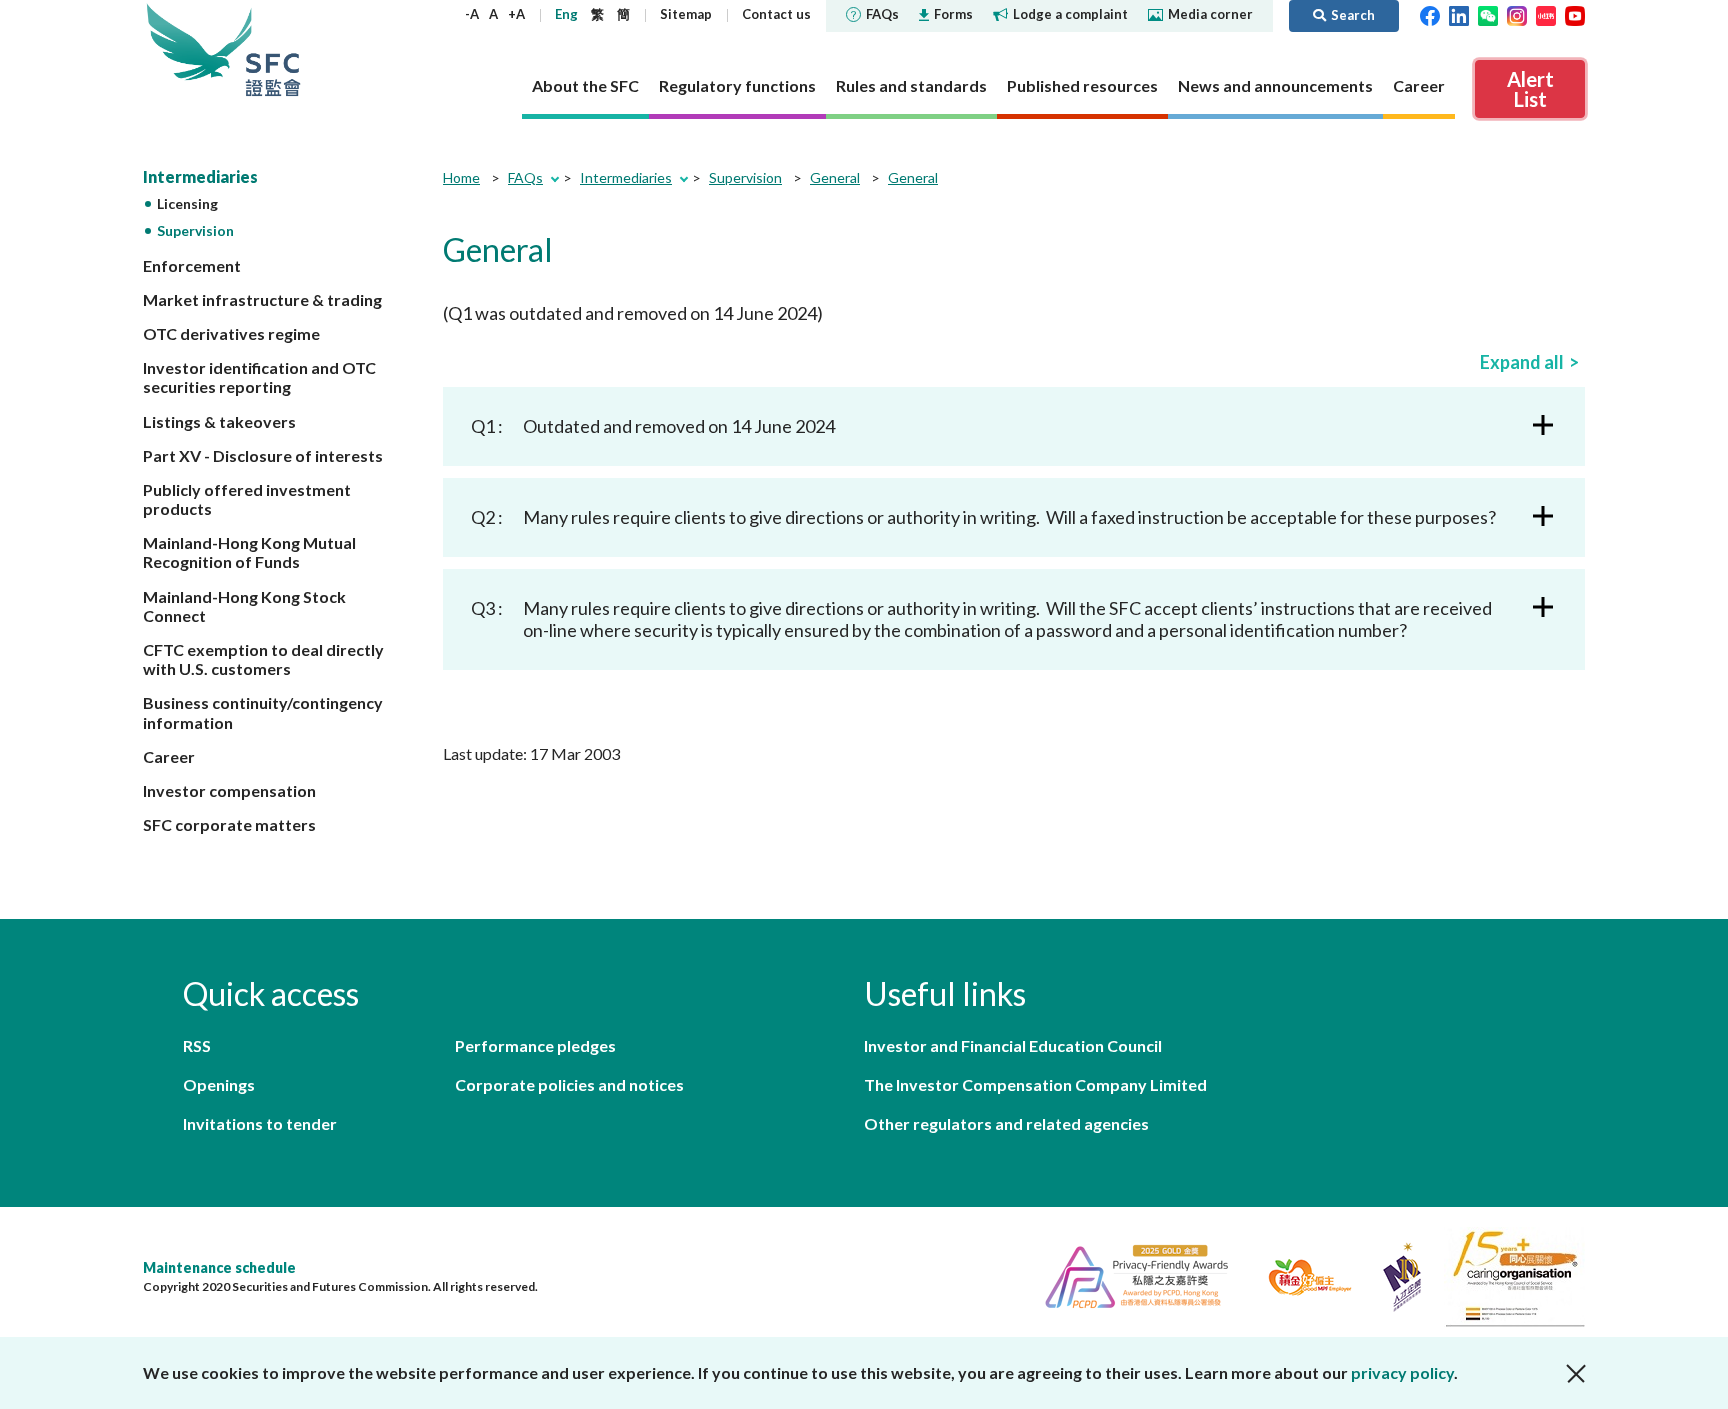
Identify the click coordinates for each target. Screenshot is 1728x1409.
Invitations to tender (260, 1123)
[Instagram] (1517, 14)
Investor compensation (229, 790)
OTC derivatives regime (231, 333)
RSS (197, 1045)
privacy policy (1402, 1372)
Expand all (1522, 362)
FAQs (882, 14)
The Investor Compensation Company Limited (1035, 1084)
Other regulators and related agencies (1006, 1123)
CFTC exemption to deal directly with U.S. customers (263, 659)
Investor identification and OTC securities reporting (259, 377)
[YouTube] (1575, 14)
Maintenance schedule (219, 1267)
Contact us (776, 14)
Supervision (195, 230)
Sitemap (686, 14)
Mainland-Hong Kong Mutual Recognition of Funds (249, 552)
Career (169, 756)
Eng (566, 14)
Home (461, 177)
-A (472, 14)
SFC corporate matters (229, 824)
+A (516, 14)
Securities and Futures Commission (273, 49)
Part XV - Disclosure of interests (263, 455)
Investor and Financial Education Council (1013, 1045)
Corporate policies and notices (569, 1084)
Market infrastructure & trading (262, 299)
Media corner (1210, 14)
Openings (219, 1084)
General (835, 177)
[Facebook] (1430, 14)
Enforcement (192, 265)
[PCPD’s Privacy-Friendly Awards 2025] (1128, 1274)
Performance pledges (535, 1045)
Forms (953, 14)
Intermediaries (200, 176)
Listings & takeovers (219, 421)
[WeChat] (1488, 14)
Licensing (187, 203)
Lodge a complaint (1070, 14)
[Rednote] (1546, 14)
